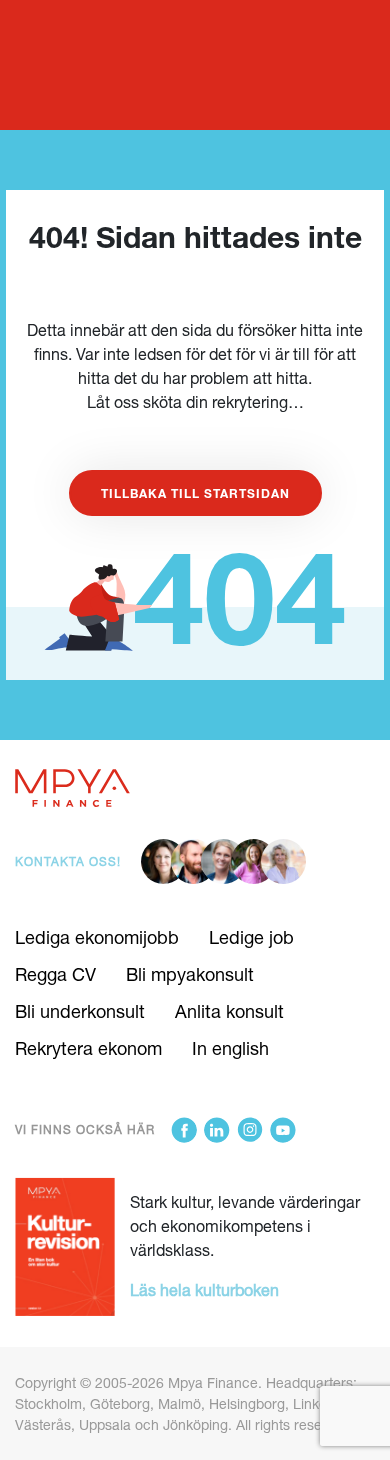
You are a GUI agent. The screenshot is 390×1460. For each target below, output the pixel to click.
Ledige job (251, 937)
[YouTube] (283, 1130)
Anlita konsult (229, 1011)
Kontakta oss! (68, 861)
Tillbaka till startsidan (195, 493)
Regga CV (55, 974)
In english (230, 1048)
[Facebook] (184, 1130)
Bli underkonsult (80, 1011)
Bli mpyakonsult (190, 974)
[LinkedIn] (217, 1130)
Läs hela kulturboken (204, 1289)
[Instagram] (250, 1130)
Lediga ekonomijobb (97, 937)
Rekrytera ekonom (88, 1048)
